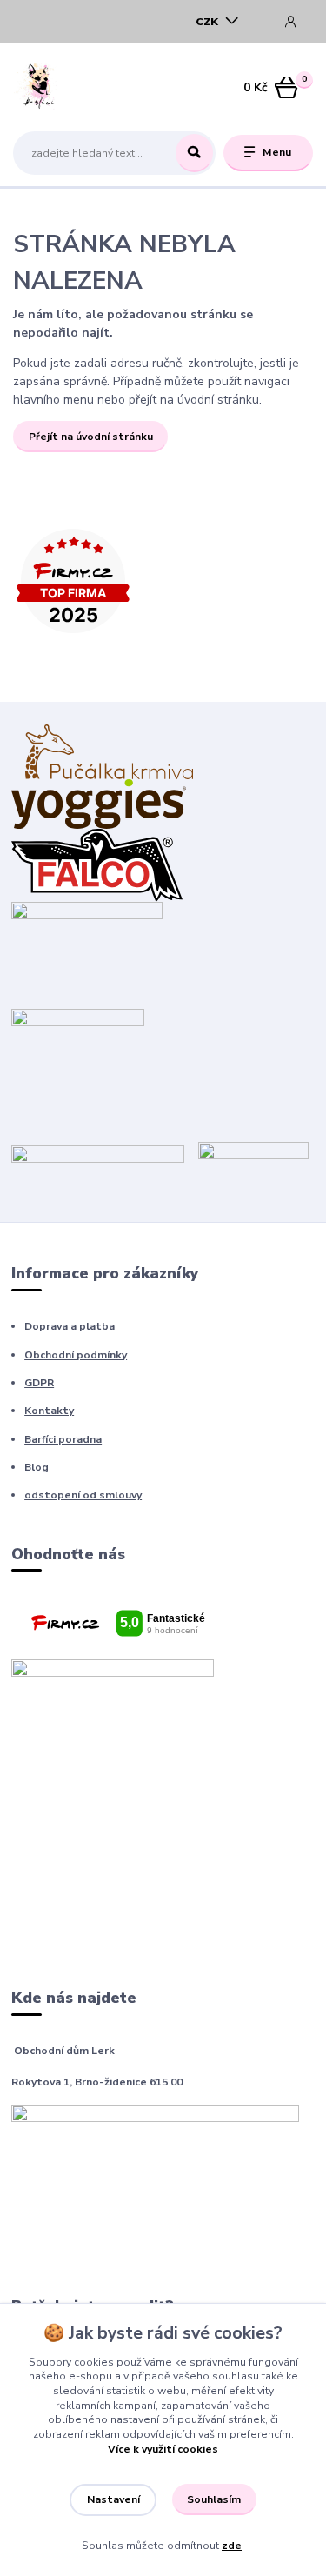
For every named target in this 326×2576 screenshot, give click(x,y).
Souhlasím (214, 2499)
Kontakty (49, 1411)
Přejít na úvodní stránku (91, 437)
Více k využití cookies (163, 2449)
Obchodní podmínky (76, 1355)
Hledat (194, 153)
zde (232, 2546)
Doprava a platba (70, 1326)
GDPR (39, 1383)
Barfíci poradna (63, 1439)
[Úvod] (66, 88)
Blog (37, 1467)
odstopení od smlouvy (83, 1495)
